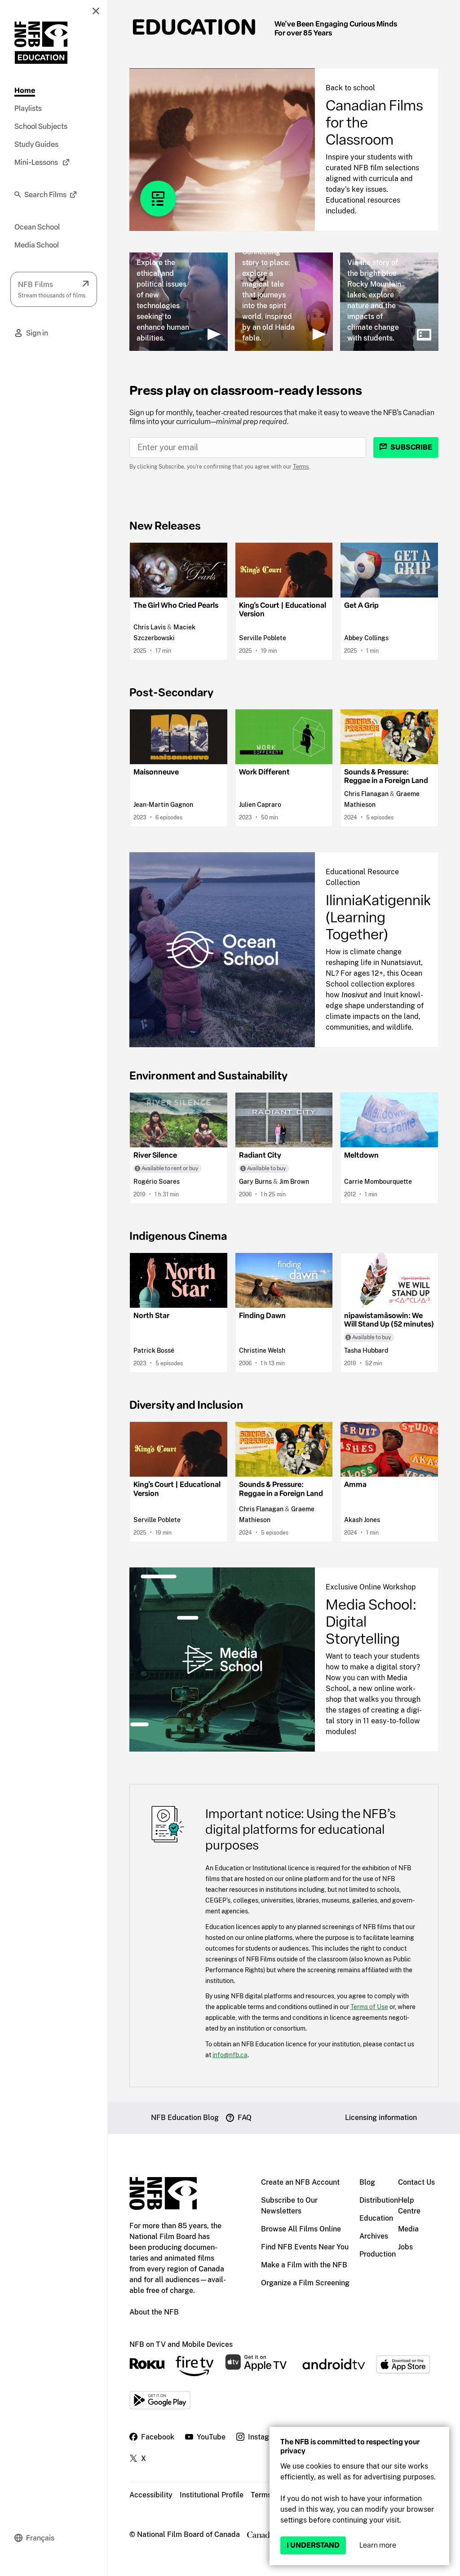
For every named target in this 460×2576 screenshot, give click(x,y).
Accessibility (151, 2495)
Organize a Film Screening (305, 2283)
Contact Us (416, 2182)
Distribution (379, 2200)
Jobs (405, 2247)
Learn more (378, 2545)
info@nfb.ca (230, 2055)
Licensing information (381, 2118)
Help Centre (409, 2206)
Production (378, 2254)
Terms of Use (369, 2007)
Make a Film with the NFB (304, 2265)
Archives (374, 2236)
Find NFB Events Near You (305, 2247)
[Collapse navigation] (96, 11)
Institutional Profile (212, 2495)
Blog (367, 2182)
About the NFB (154, 2312)
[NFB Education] (41, 43)
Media (408, 2229)
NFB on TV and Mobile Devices (181, 2344)
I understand (313, 2545)
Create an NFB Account (300, 2182)
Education (194, 27)
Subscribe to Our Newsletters (289, 2206)
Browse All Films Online (301, 2229)
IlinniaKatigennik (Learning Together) (378, 917)
